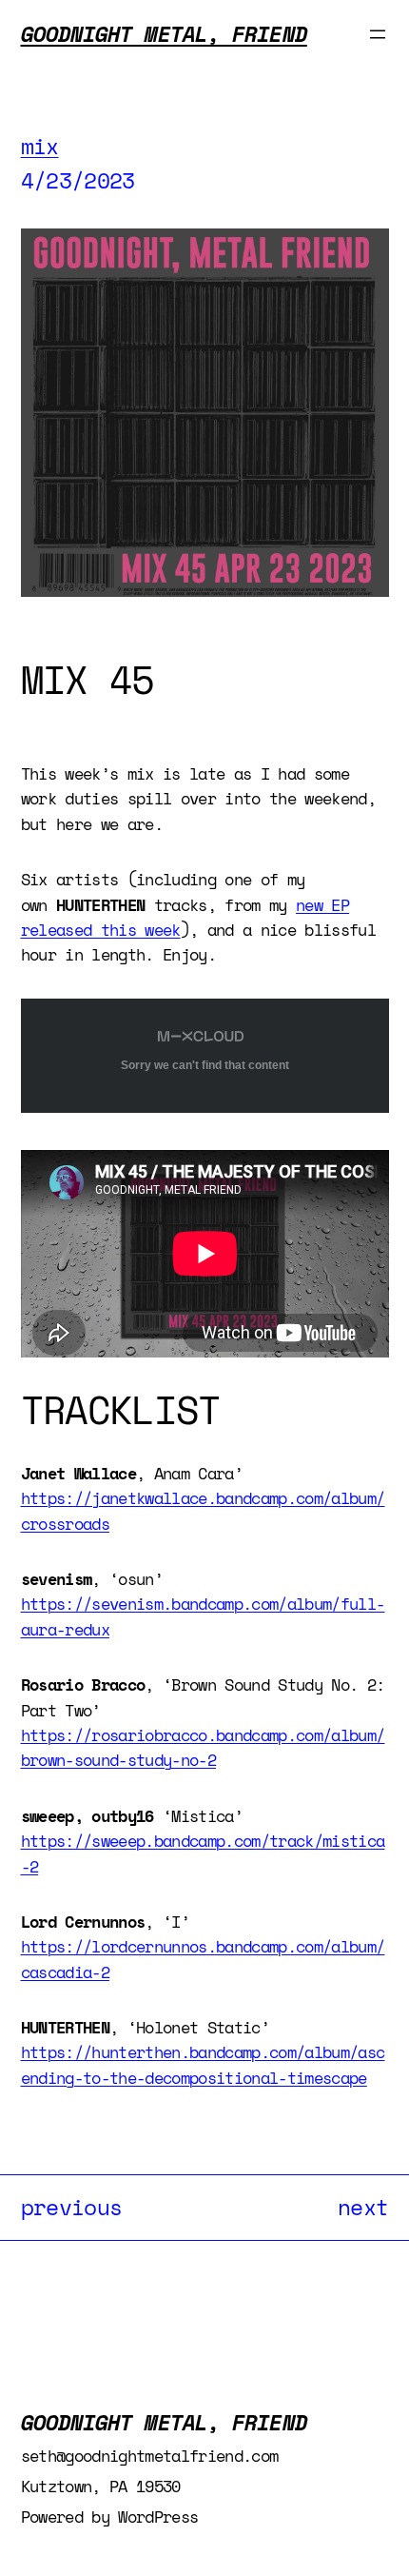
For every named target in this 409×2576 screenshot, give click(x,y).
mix (40, 146)
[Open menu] (378, 34)
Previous (72, 2207)
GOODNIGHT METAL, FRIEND (164, 34)
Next (363, 2207)
